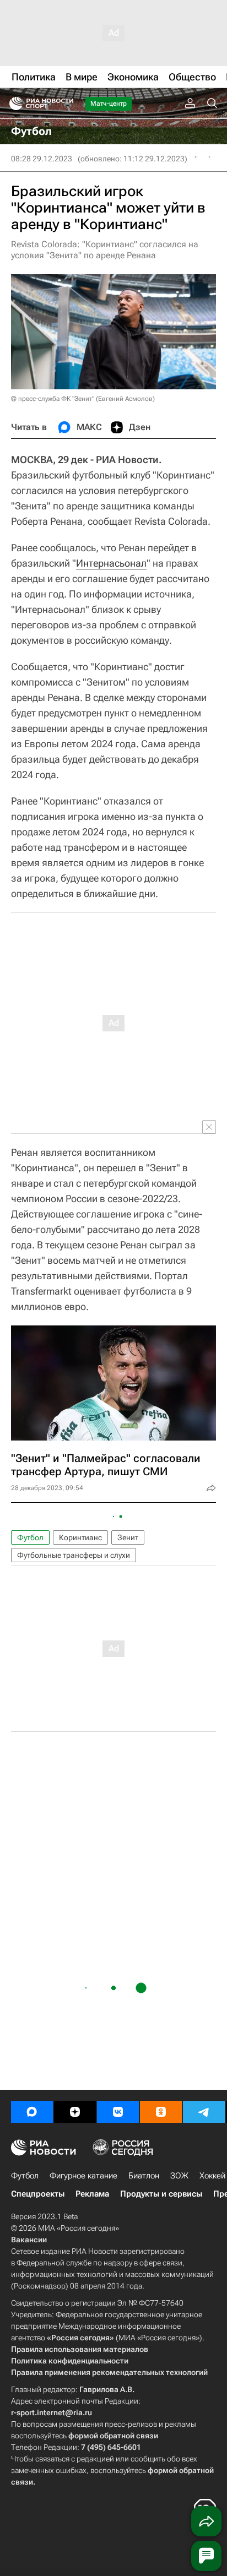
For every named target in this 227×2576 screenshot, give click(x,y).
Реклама (92, 2194)
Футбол (30, 1537)
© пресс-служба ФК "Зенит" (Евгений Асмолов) (83, 399)
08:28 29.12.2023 (42, 159)
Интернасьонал (111, 563)
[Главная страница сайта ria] (12, 104)
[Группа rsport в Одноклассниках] (161, 2112)
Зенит (128, 1537)
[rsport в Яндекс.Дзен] (75, 2112)
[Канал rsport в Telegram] (204, 2112)
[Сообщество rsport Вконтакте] (118, 2112)
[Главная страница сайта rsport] (66, 104)
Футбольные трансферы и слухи (74, 1555)
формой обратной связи (113, 2436)
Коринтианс (80, 1537)
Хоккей (212, 2176)
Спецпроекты (38, 2194)
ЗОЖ (179, 2176)
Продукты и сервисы (161, 2194)
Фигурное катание (83, 2176)
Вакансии (29, 2240)
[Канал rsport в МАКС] (32, 2112)
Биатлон (144, 2176)
